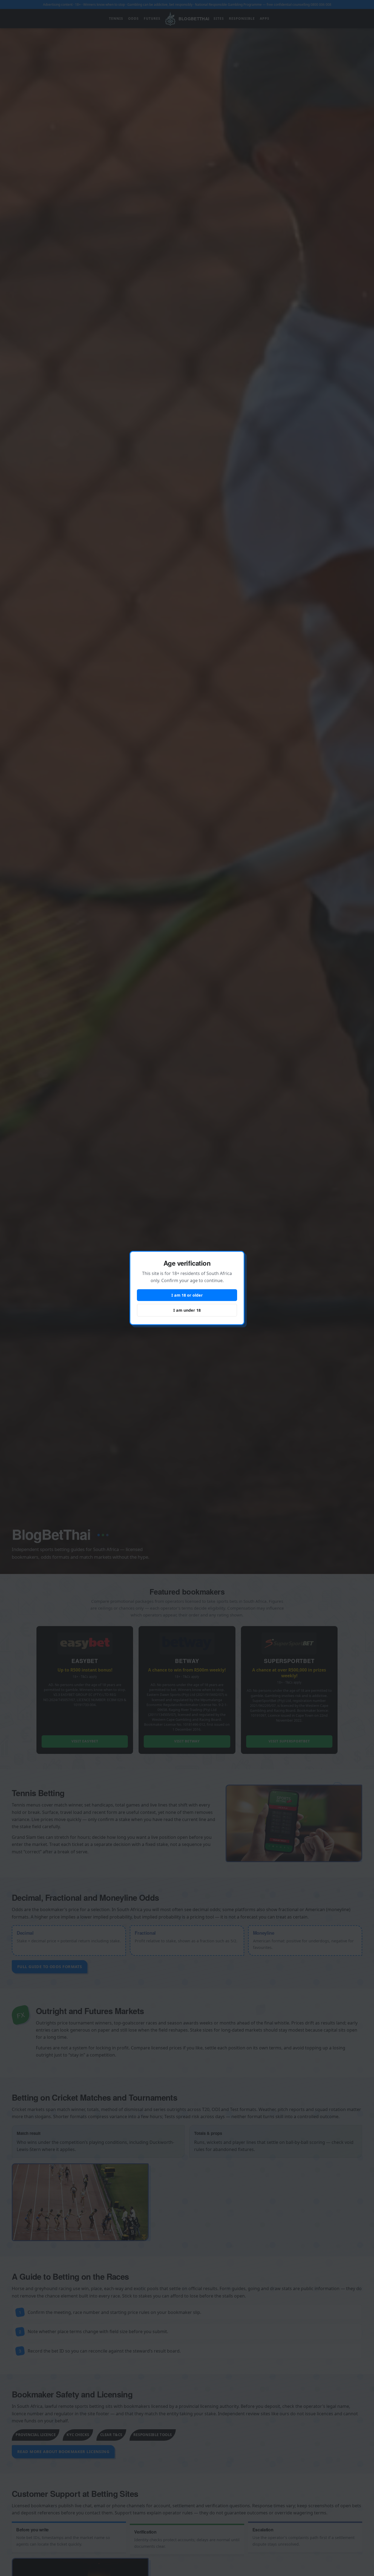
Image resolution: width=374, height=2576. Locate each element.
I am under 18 (187, 1310)
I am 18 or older (187, 1295)
